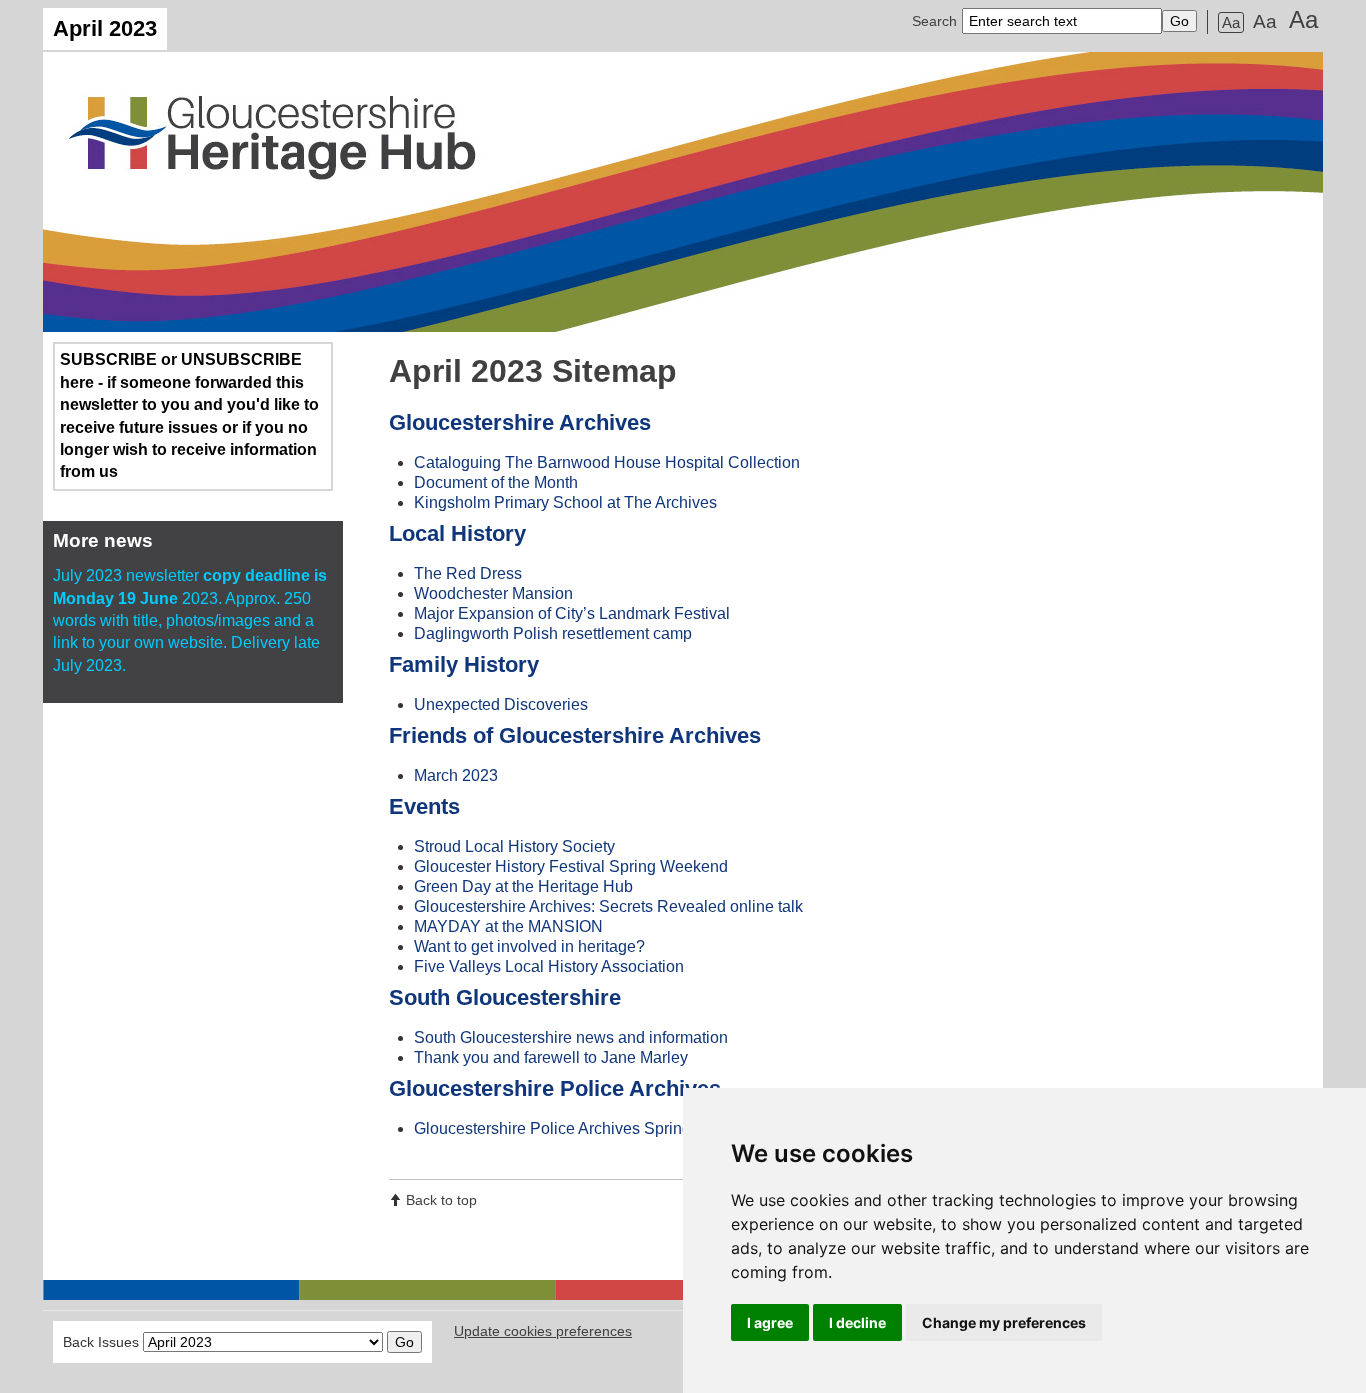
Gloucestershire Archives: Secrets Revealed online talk (608, 906)
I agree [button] (770, 1322)
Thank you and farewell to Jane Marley (551, 1057)
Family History (464, 664)
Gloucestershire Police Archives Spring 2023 (572, 1128)
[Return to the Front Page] (683, 192)
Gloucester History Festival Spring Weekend (571, 866)
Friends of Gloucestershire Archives (575, 735)
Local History (457, 533)
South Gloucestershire (505, 997)
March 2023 (456, 775)
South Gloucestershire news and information (571, 1037)
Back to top (441, 1200)
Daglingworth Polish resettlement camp (553, 633)
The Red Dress (468, 573)
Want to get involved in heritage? (529, 946)
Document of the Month (496, 482)
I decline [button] (857, 1322)
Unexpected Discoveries (501, 704)
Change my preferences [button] (1004, 1322)
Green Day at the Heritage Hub (523, 886)
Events (424, 806)
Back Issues (101, 1342)
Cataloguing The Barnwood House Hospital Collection (607, 462)
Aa (1231, 22)
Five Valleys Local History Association (549, 966)
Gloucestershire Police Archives (555, 1088)
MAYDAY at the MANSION (508, 926)
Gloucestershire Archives (520, 422)
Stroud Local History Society (514, 846)
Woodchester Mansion (493, 593)
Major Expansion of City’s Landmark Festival (572, 613)
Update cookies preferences (543, 1331)
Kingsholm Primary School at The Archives (565, 502)
